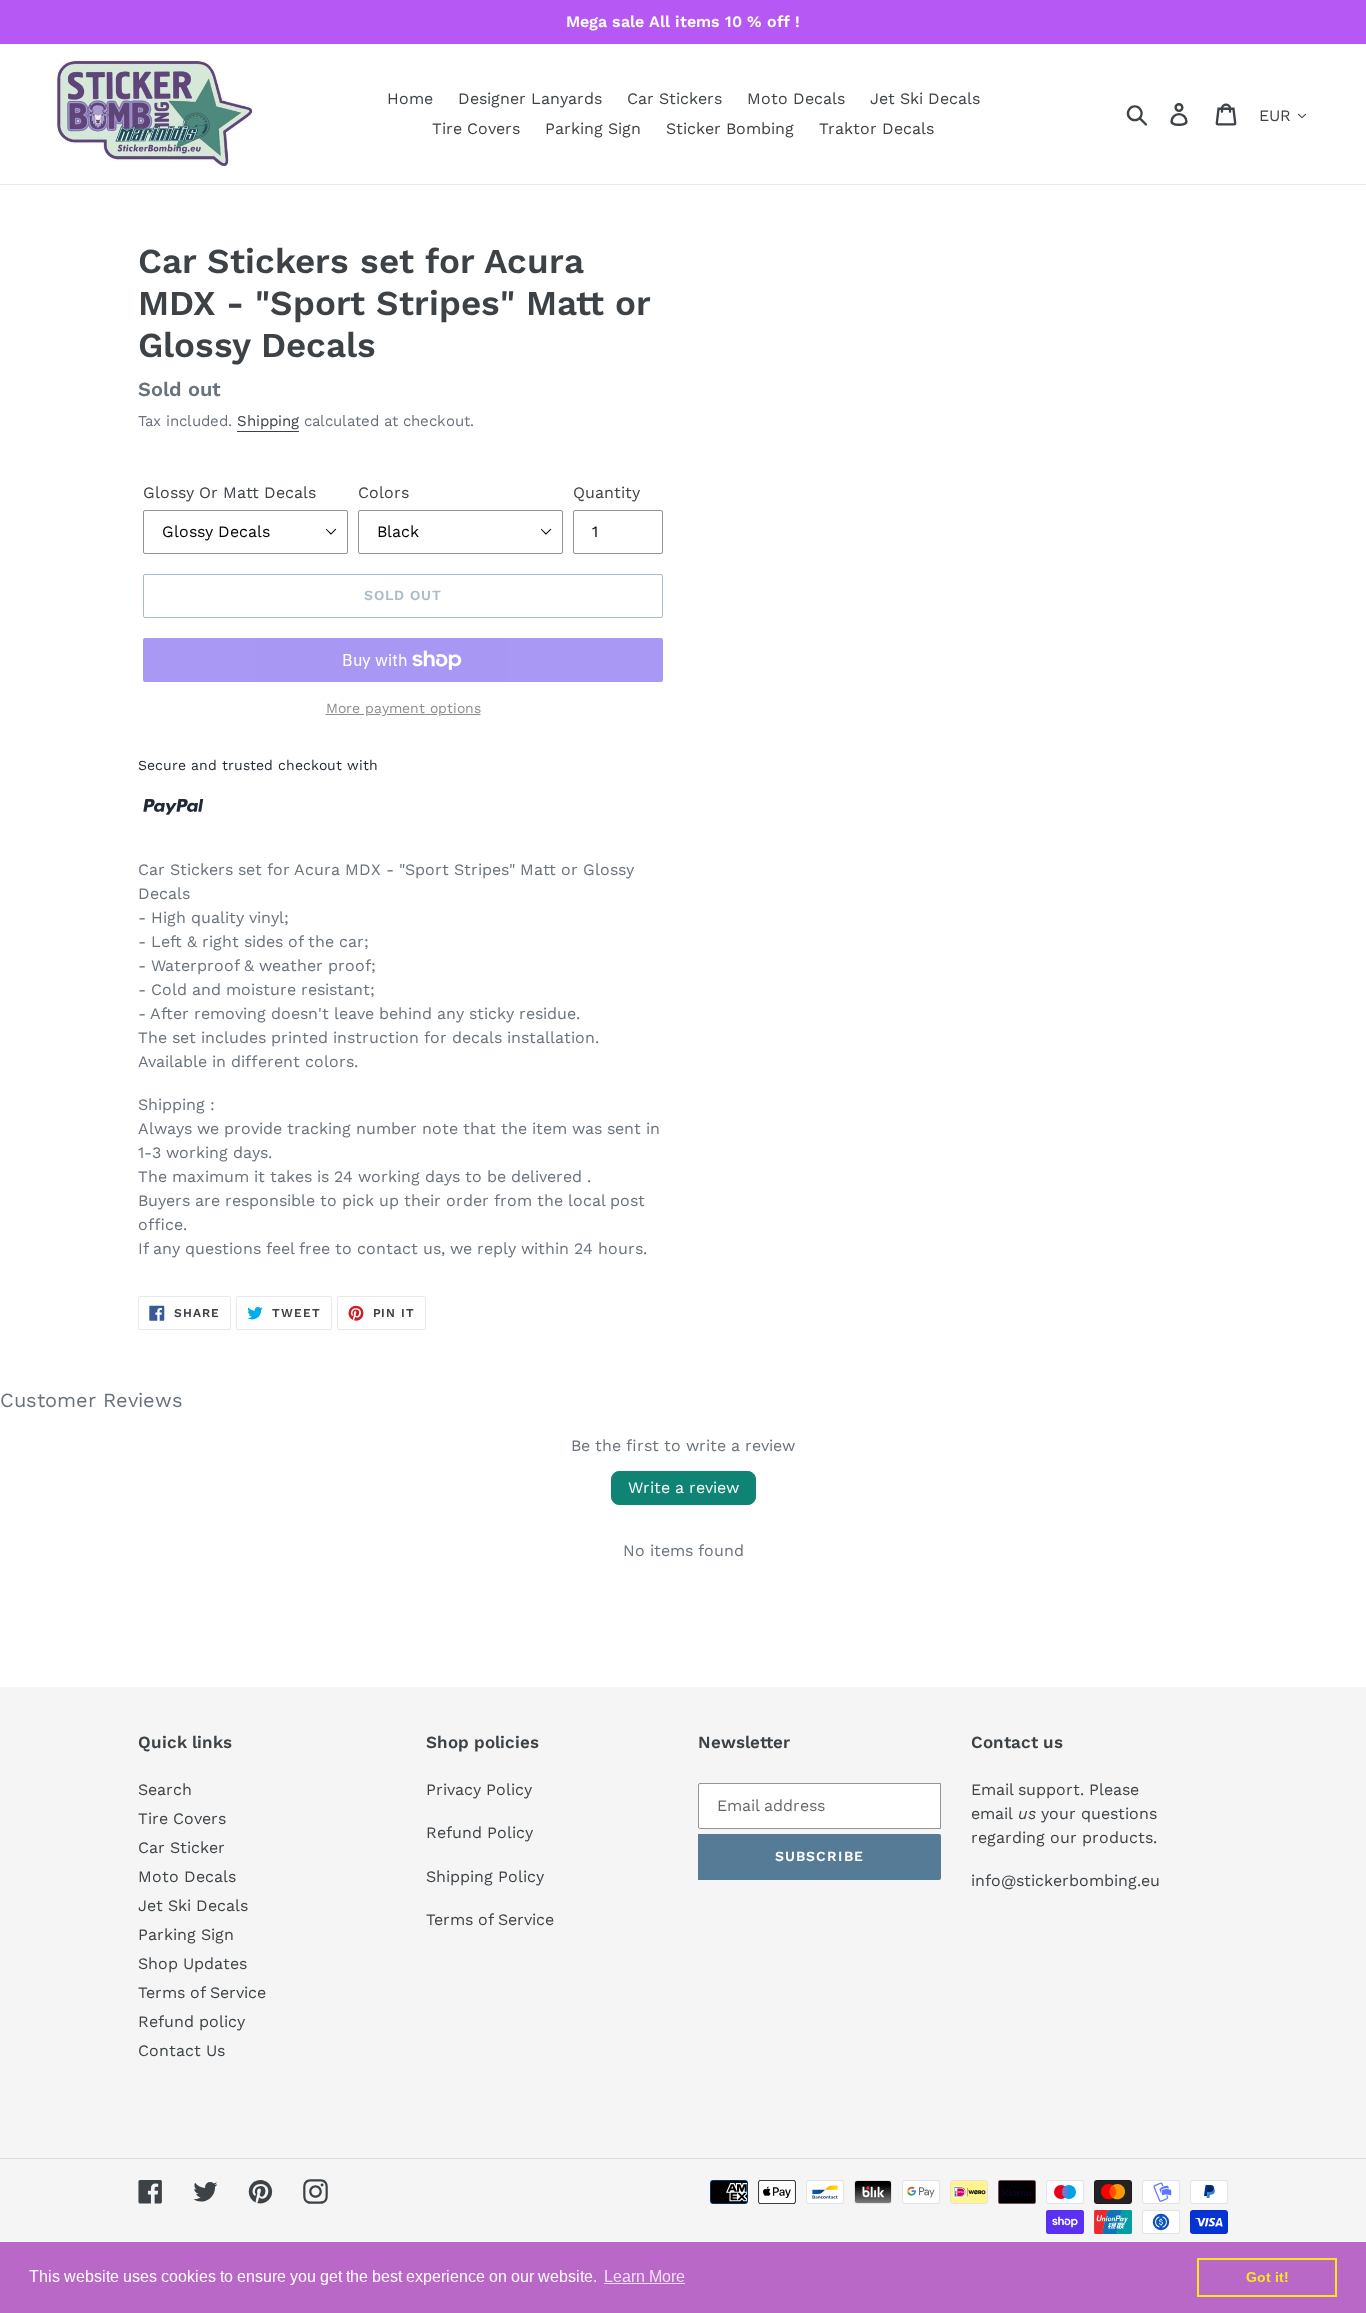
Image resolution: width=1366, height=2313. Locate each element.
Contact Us (181, 2050)
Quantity (606, 492)
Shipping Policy (485, 1876)
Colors (383, 492)
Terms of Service (202, 1992)
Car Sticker (181, 1847)
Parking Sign (186, 1934)
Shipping (268, 421)
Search (165, 1789)
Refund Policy (479, 1832)
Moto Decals (187, 1876)
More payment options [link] (403, 708)
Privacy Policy (479, 1789)
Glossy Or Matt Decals (229, 492)
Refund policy (191, 2021)
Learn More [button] (644, 2276)
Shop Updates (192, 1963)
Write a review (683, 1487)
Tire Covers (182, 1818)
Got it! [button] (1267, 2277)
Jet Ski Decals (193, 1905)
